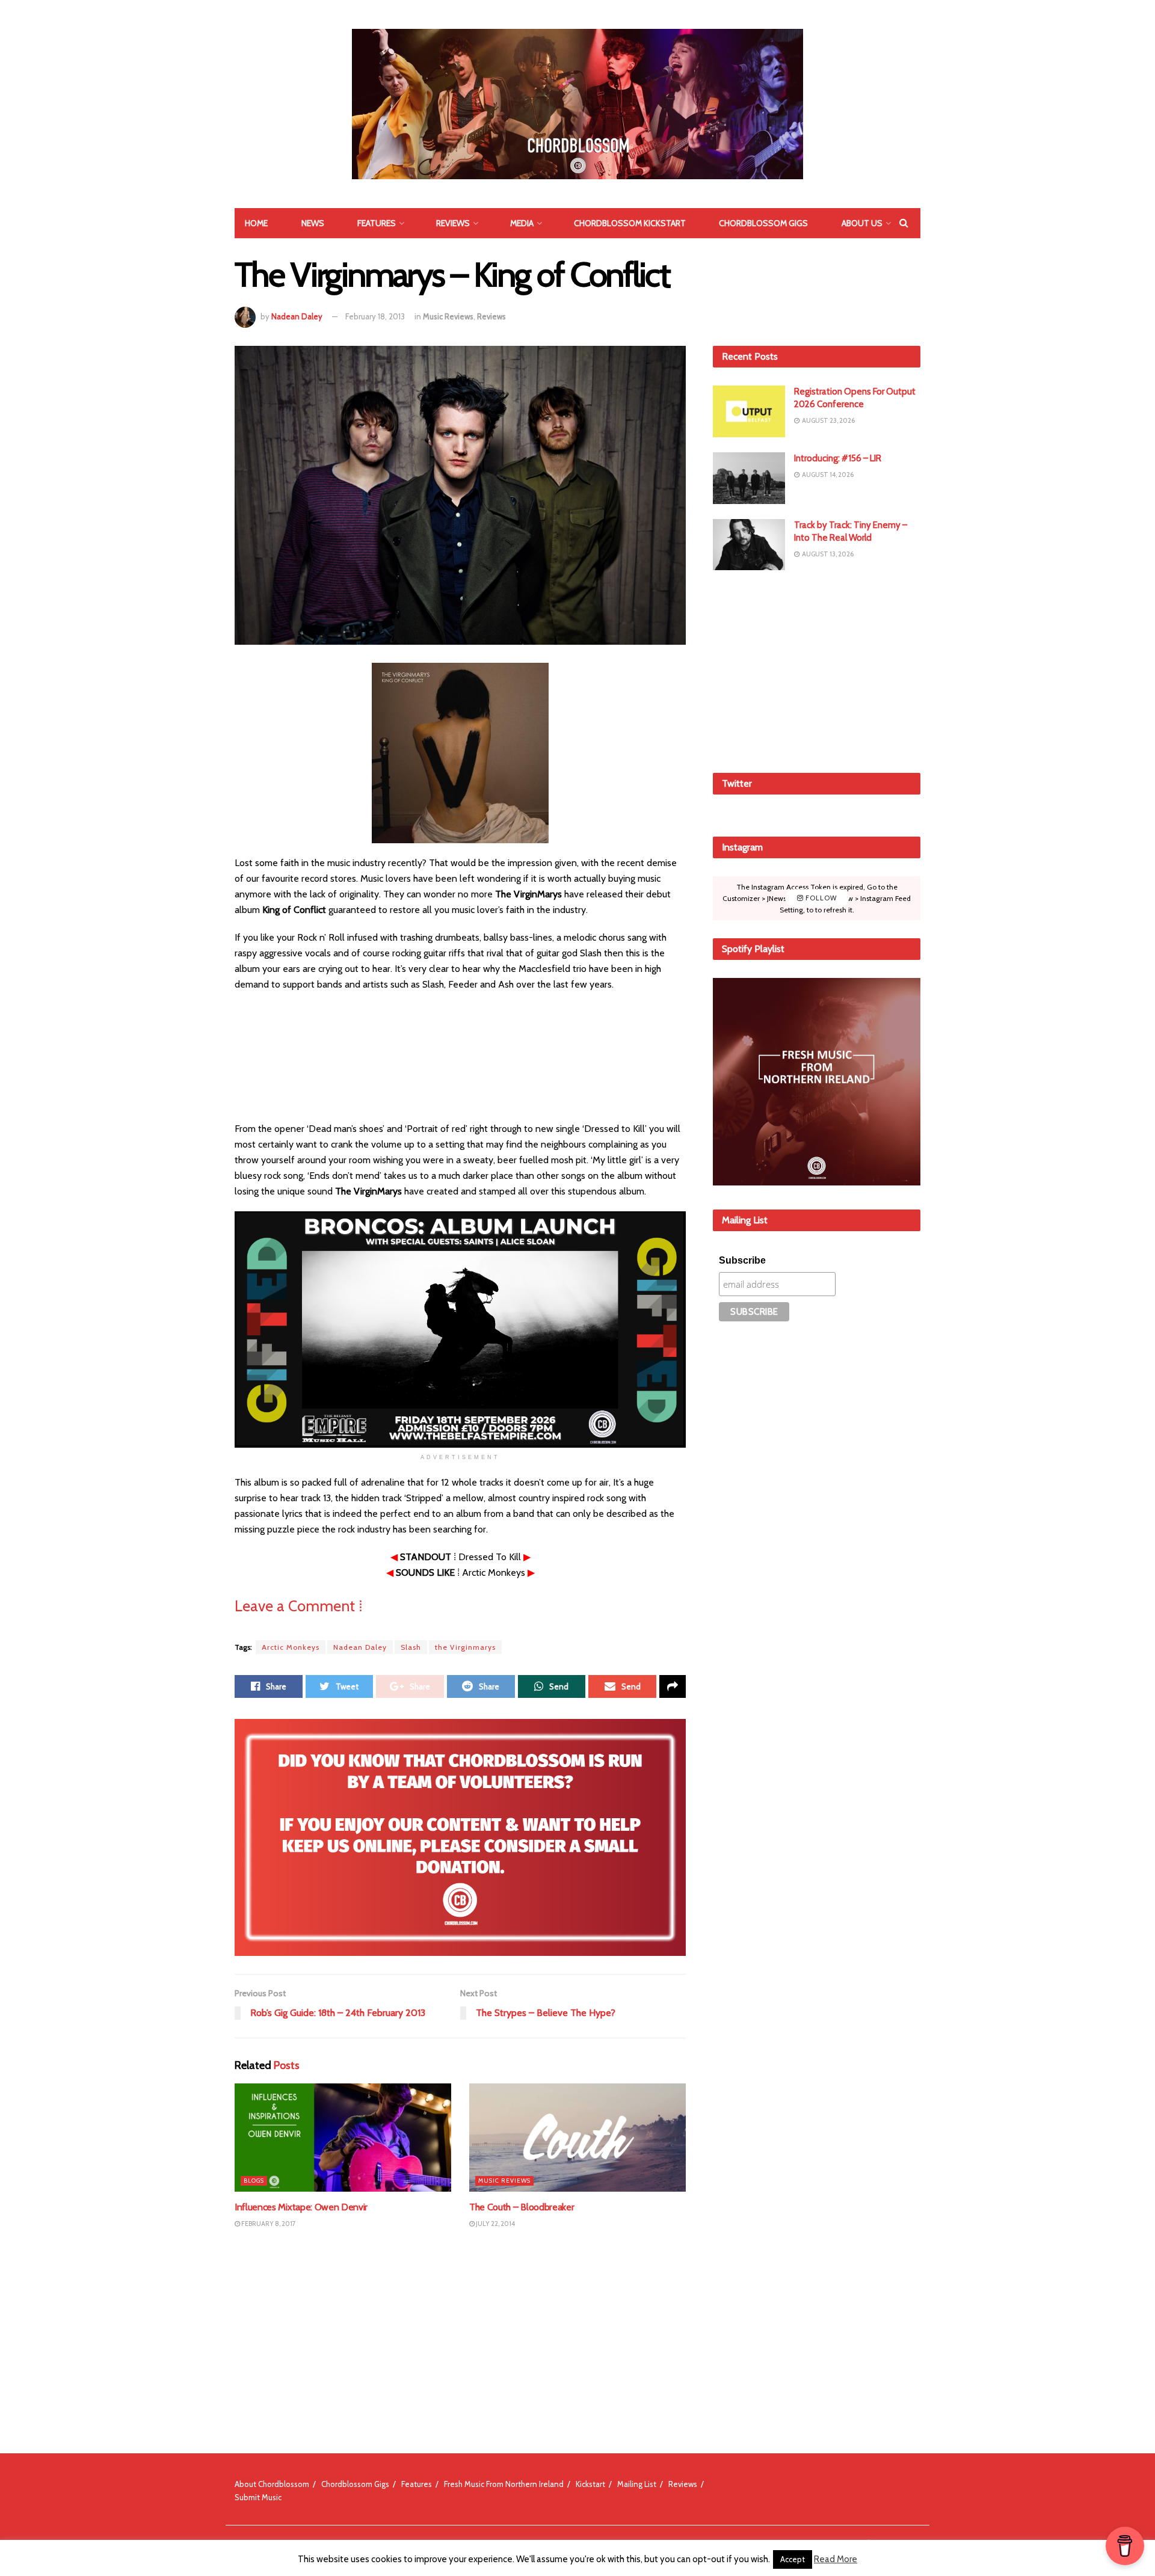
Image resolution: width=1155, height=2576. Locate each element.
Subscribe (742, 1260)
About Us (862, 223)
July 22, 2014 (495, 2224)
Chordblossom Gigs (763, 223)
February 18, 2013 (375, 316)
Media (522, 223)
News (313, 223)
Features (377, 223)
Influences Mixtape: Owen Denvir (301, 2207)
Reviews (453, 223)
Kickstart (590, 2484)
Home (256, 223)
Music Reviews (448, 316)
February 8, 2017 (268, 2224)
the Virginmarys (465, 1647)
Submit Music (258, 2497)
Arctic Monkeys (291, 1647)
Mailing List (637, 2484)
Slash (411, 1647)
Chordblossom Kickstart (630, 223)
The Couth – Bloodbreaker (522, 2207)
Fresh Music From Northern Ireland (504, 2484)
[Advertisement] (817, 669)
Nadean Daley (297, 316)
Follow (820, 898)
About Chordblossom (272, 2484)
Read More (836, 2559)
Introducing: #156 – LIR (838, 458)
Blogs (254, 2181)
